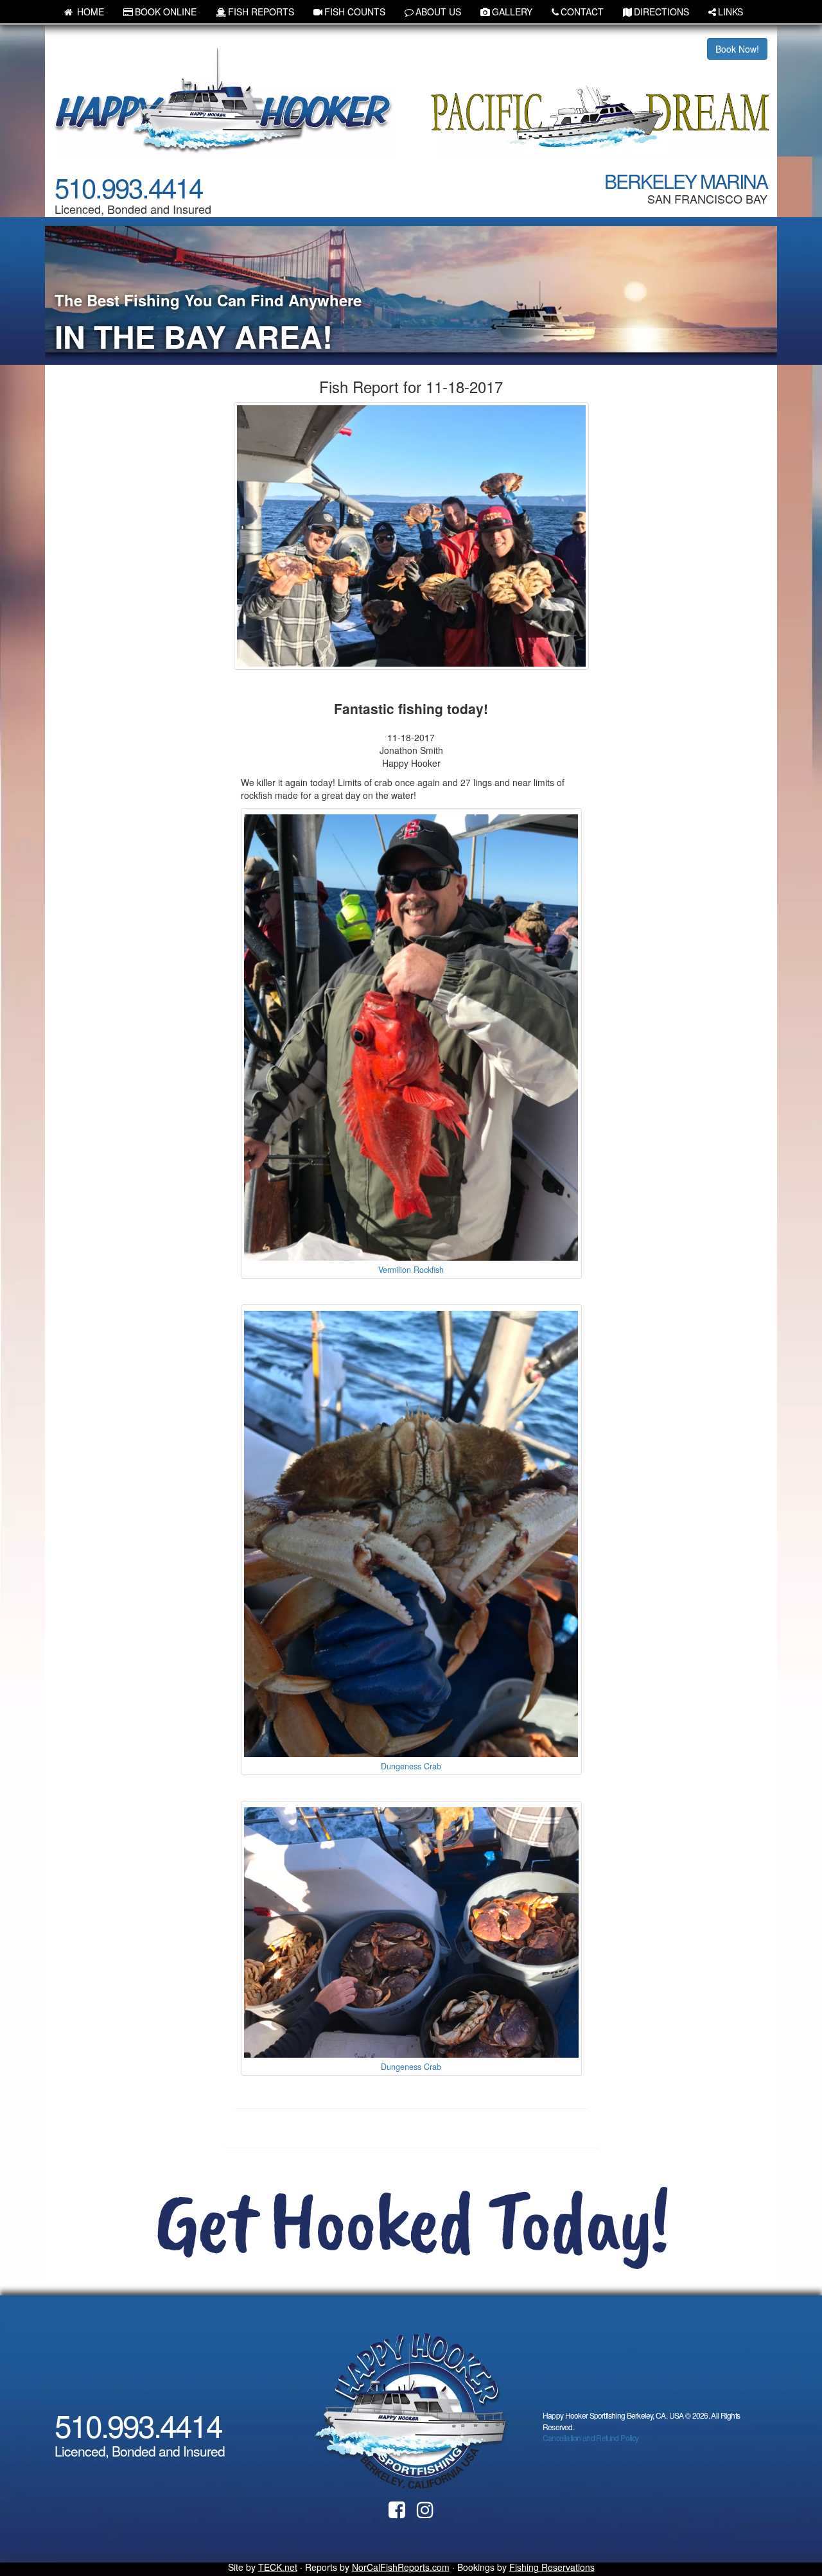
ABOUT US (438, 12)
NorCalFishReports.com (401, 2567)
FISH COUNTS (355, 12)
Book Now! (737, 49)
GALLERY (512, 12)
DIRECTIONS (661, 12)
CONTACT (582, 12)
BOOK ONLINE (166, 12)
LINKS (730, 12)
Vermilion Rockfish (411, 1270)
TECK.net (278, 2567)
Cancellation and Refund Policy (591, 2438)
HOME (89, 12)
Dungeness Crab (411, 1766)
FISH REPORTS (261, 12)
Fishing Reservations (552, 2567)
